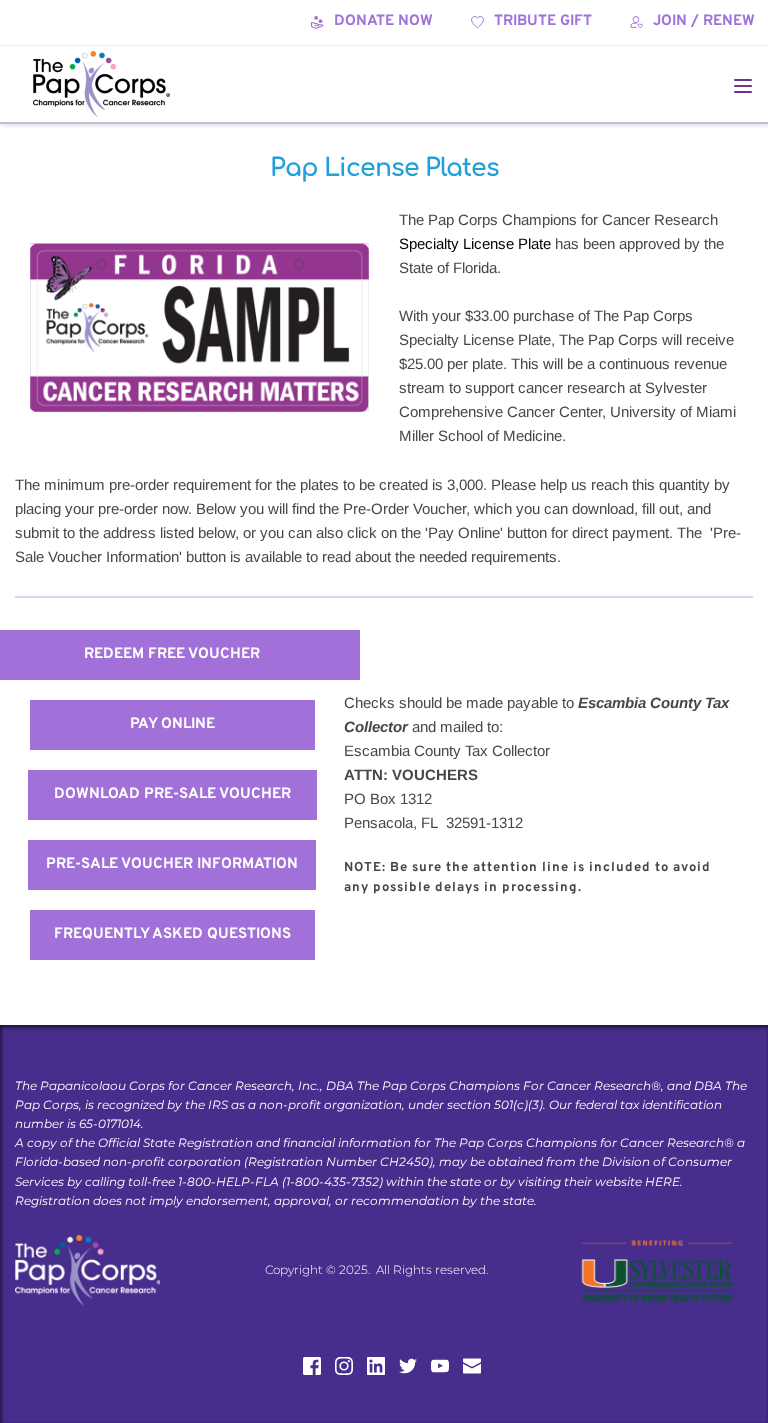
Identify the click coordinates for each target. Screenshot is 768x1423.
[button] (743, 86)
